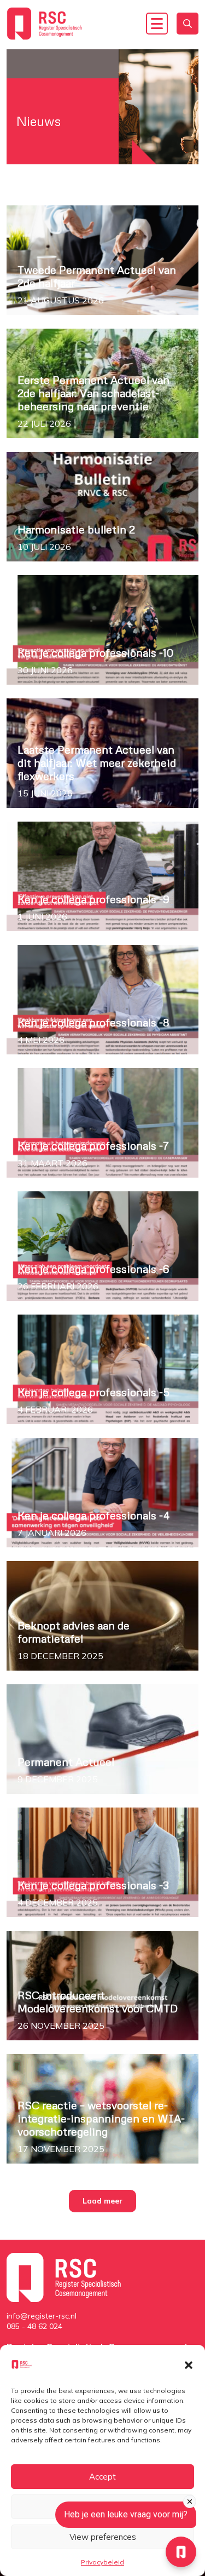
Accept (102, 2477)
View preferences (103, 2537)
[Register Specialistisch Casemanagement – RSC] (45, 24)
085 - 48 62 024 (34, 2326)
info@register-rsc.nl (42, 2316)
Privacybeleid (102, 2562)
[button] (189, 2364)
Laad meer (102, 2201)
